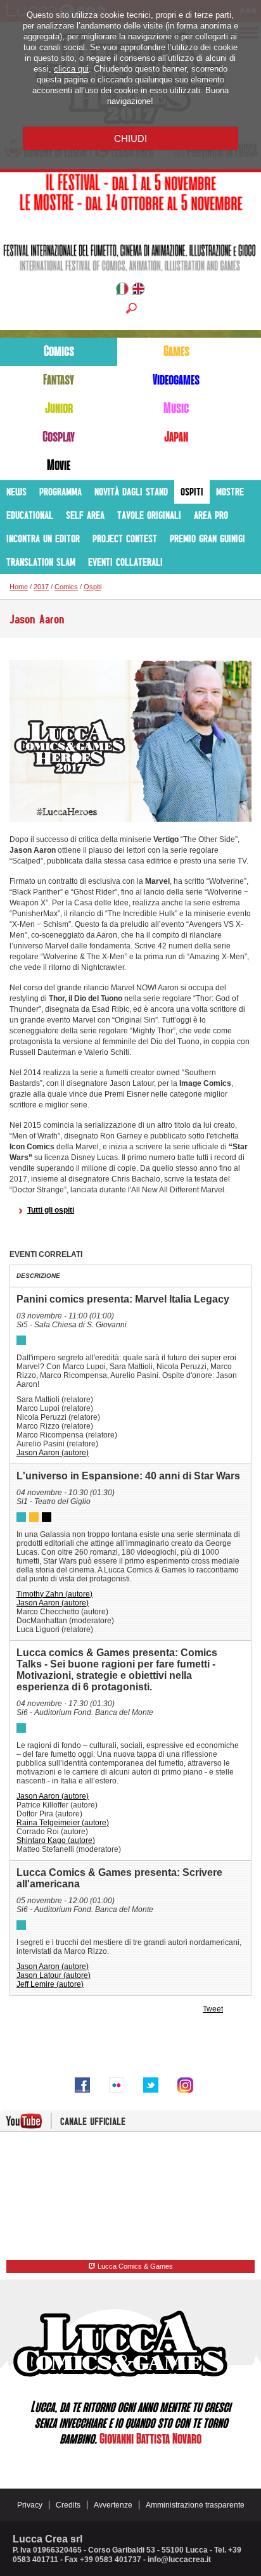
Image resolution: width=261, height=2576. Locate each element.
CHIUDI (130, 138)
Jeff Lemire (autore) (50, 1984)
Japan (176, 437)
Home (19, 587)
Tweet (213, 2009)
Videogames (176, 380)
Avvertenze (113, 2505)
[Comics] (21, 1340)
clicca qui (71, 69)
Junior (59, 409)
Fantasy (59, 380)
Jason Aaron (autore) (53, 1453)
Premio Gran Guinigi (207, 539)
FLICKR (117, 2085)
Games (176, 352)
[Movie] (47, 1517)
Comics (59, 352)
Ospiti (192, 492)
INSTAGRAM (185, 2085)
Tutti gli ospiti (51, 1210)
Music (176, 409)
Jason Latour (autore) (54, 1975)
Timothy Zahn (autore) (54, 1594)
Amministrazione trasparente (195, 2505)
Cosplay (59, 437)
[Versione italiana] (122, 291)
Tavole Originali (149, 515)
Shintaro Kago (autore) (56, 1840)
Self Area (85, 515)
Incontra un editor (43, 539)
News (16, 492)
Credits (68, 2505)
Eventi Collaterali (125, 562)
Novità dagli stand (131, 492)
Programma (60, 492)
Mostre (230, 492)
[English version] (138, 291)
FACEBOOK (82, 2085)
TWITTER (151, 2085)
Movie (59, 466)
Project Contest (125, 539)
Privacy (30, 2505)
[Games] (34, 1517)
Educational (30, 515)
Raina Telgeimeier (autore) (63, 1823)
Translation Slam (41, 562)
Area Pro (211, 515)
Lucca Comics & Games (134, 2266)
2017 (41, 587)
